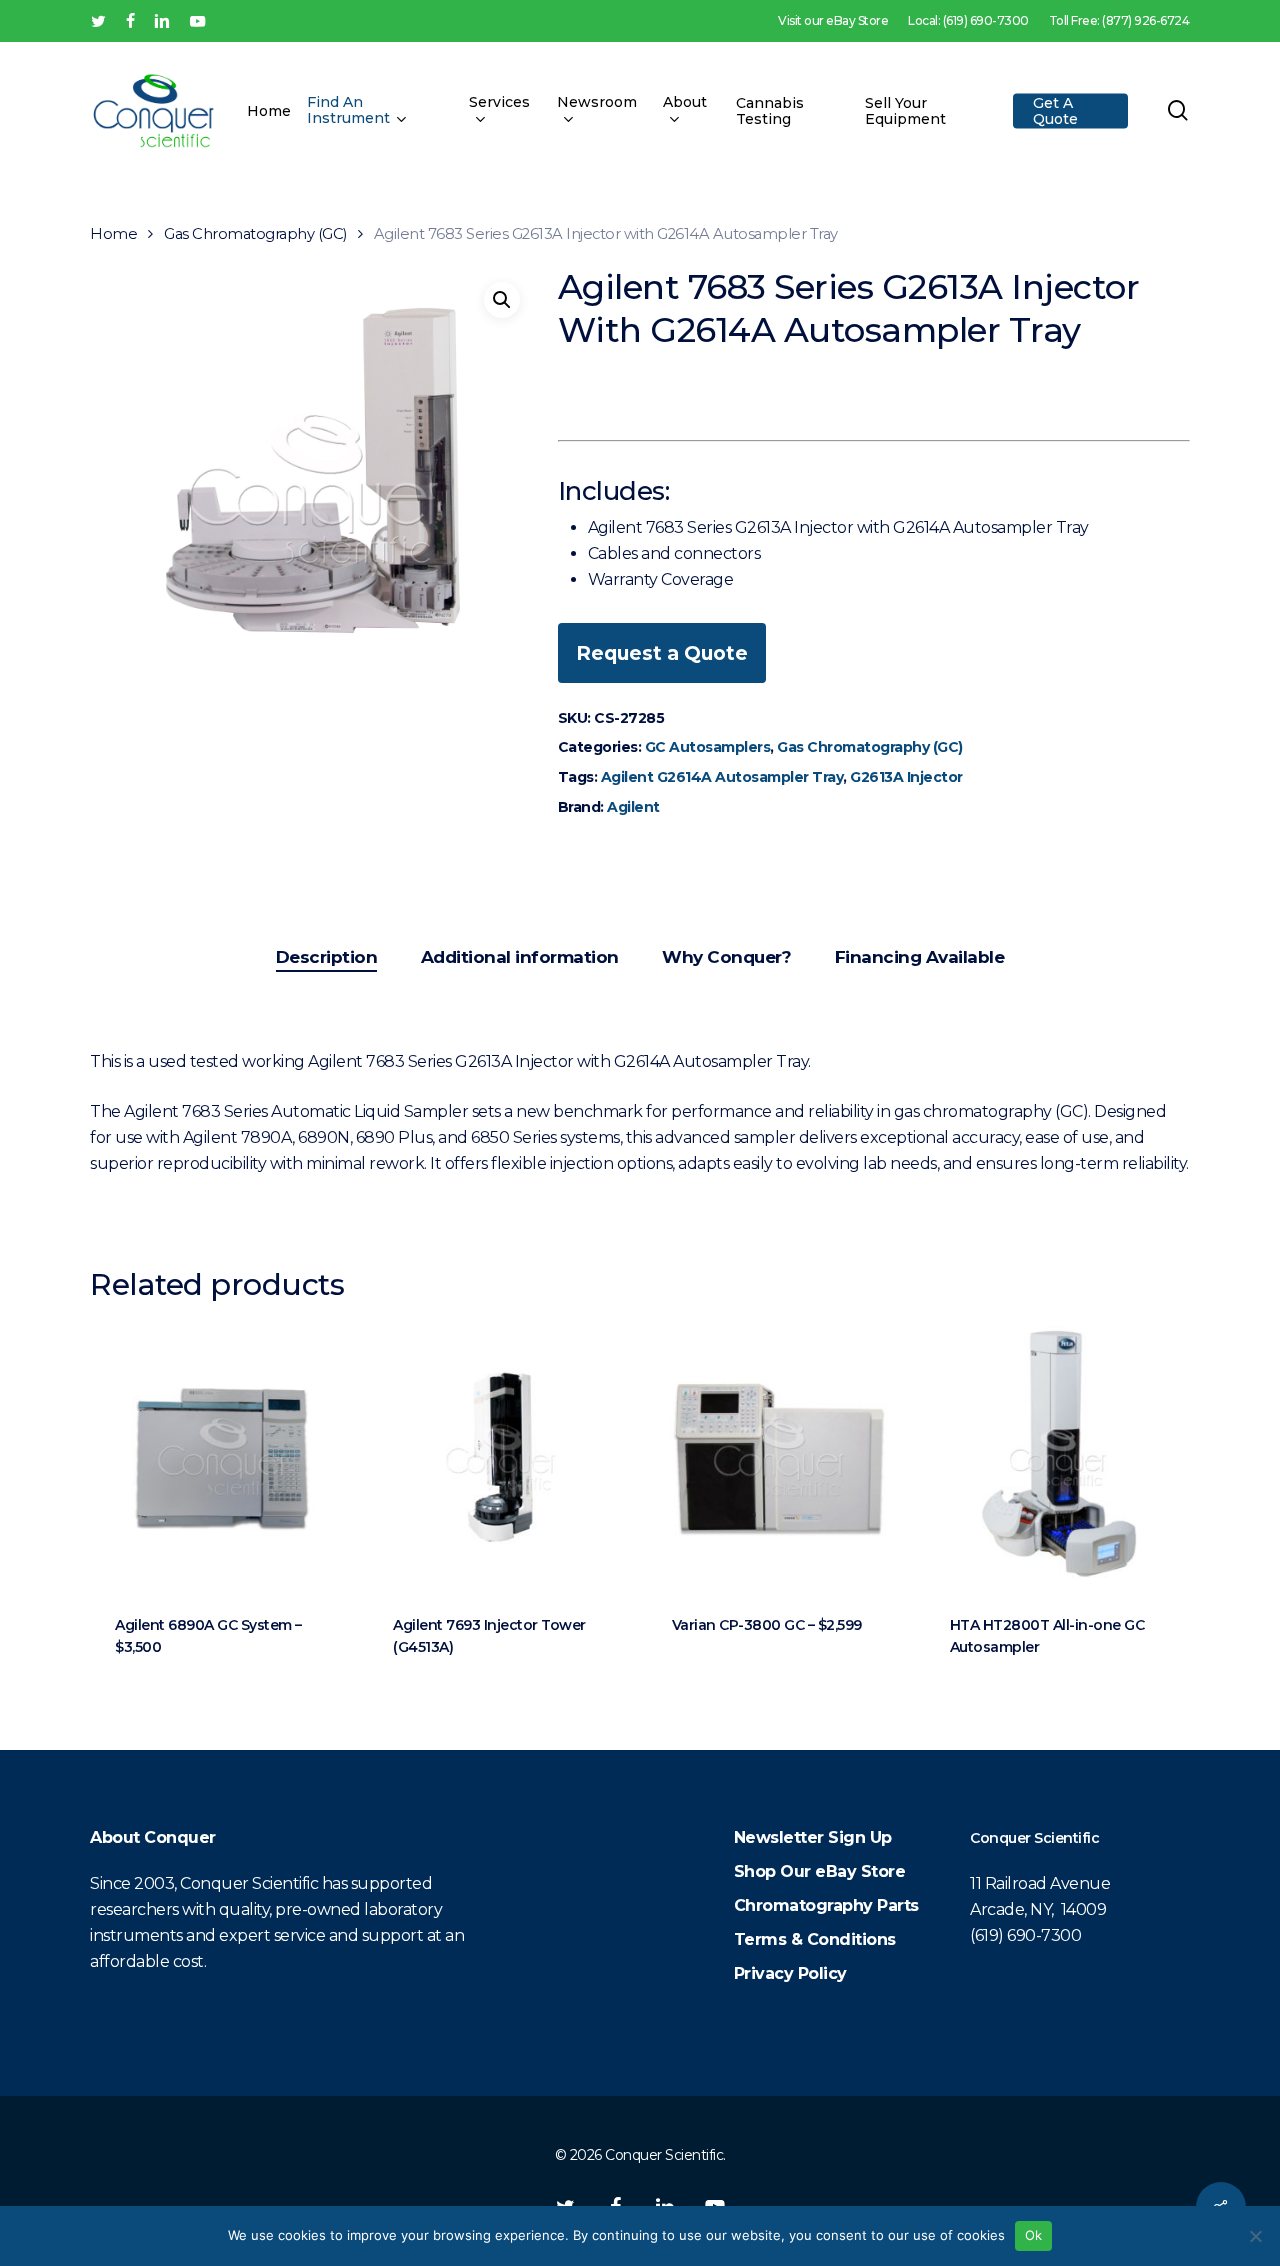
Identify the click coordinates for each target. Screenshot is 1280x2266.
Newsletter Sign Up (813, 1837)
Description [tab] (327, 957)
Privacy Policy (790, 1973)
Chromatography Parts (826, 1905)
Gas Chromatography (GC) (255, 234)
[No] (1255, 2236)
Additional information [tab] (520, 957)
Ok (1034, 2235)
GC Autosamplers (708, 747)
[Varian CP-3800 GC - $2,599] (779, 1457)
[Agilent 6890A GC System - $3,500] (222, 1457)
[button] (502, 300)
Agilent (633, 807)
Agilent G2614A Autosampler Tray (722, 777)
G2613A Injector (906, 777)
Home (113, 234)
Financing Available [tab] (920, 957)
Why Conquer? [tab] (726, 957)
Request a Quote (662, 653)
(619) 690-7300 (1025, 1935)
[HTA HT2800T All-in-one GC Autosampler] (1057, 1457)
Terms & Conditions (815, 1939)
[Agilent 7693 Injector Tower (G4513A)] (500, 1457)
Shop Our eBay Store (820, 1871)
